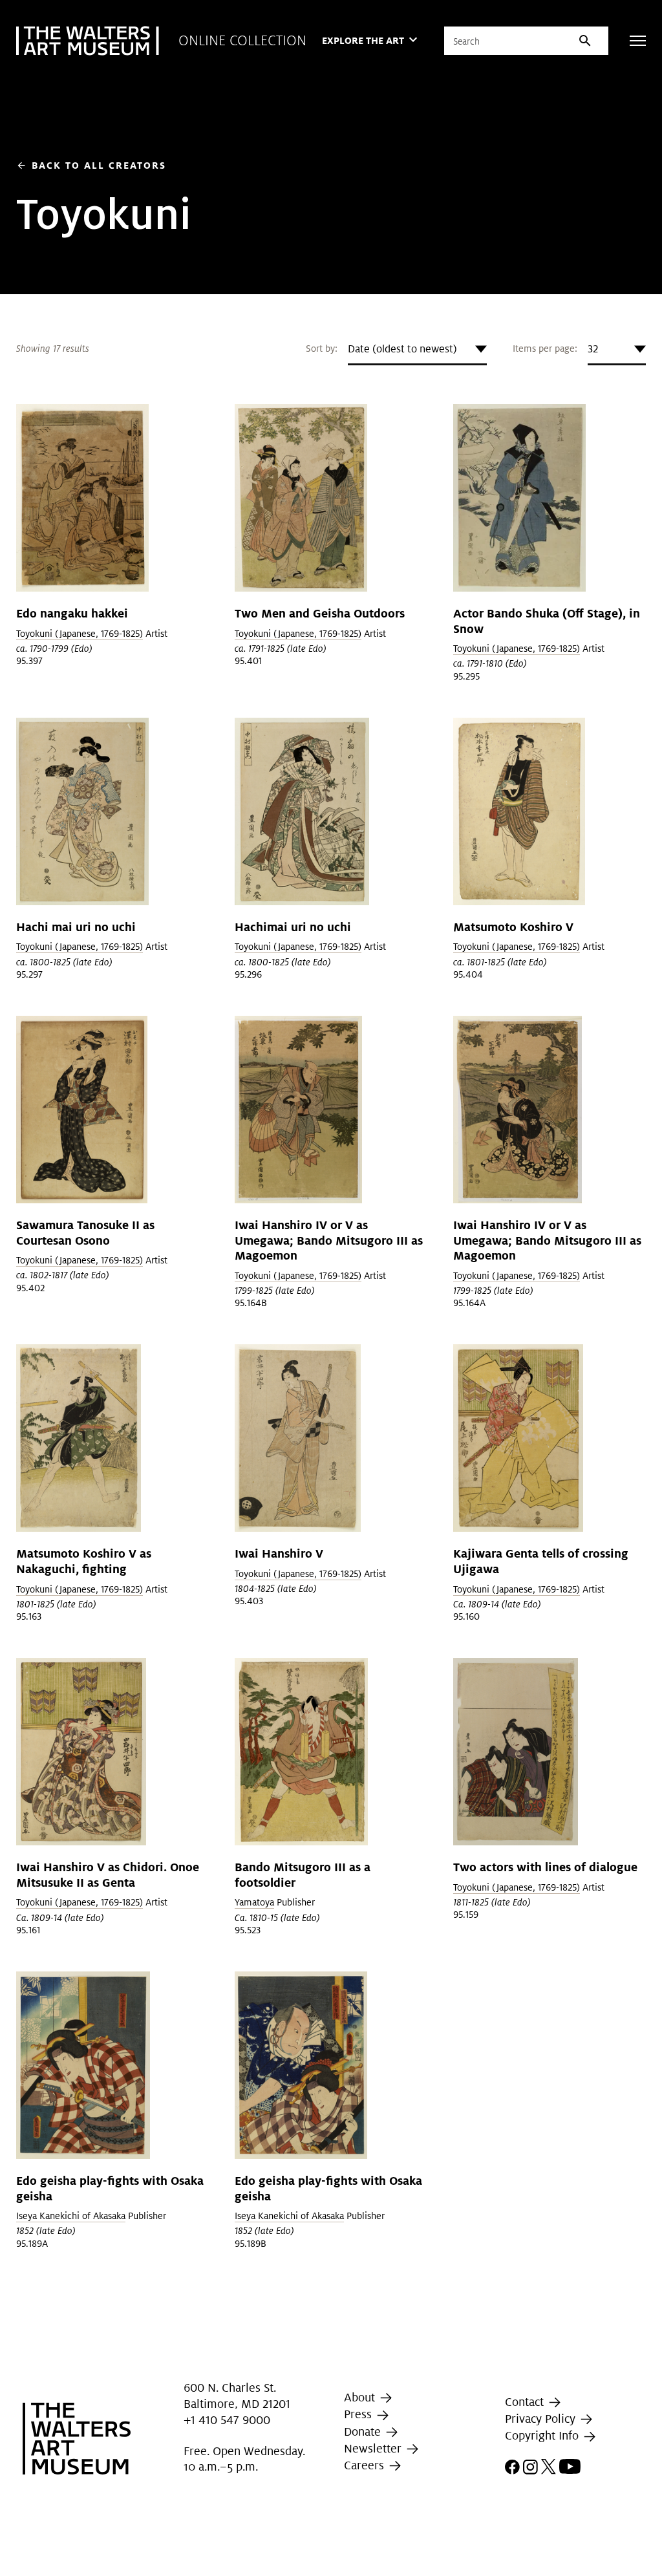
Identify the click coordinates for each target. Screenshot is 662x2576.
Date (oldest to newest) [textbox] (402, 349)
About (361, 2397)
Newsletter (374, 2448)
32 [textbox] (593, 349)
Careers (366, 2465)
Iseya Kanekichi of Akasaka (71, 2216)
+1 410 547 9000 (227, 2420)
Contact (526, 2402)
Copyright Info (543, 2435)
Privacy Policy (542, 2419)
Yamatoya (254, 1902)
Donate (364, 2431)
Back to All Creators (91, 165)
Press (359, 2415)
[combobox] (417, 349)
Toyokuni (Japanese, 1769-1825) (80, 634)
